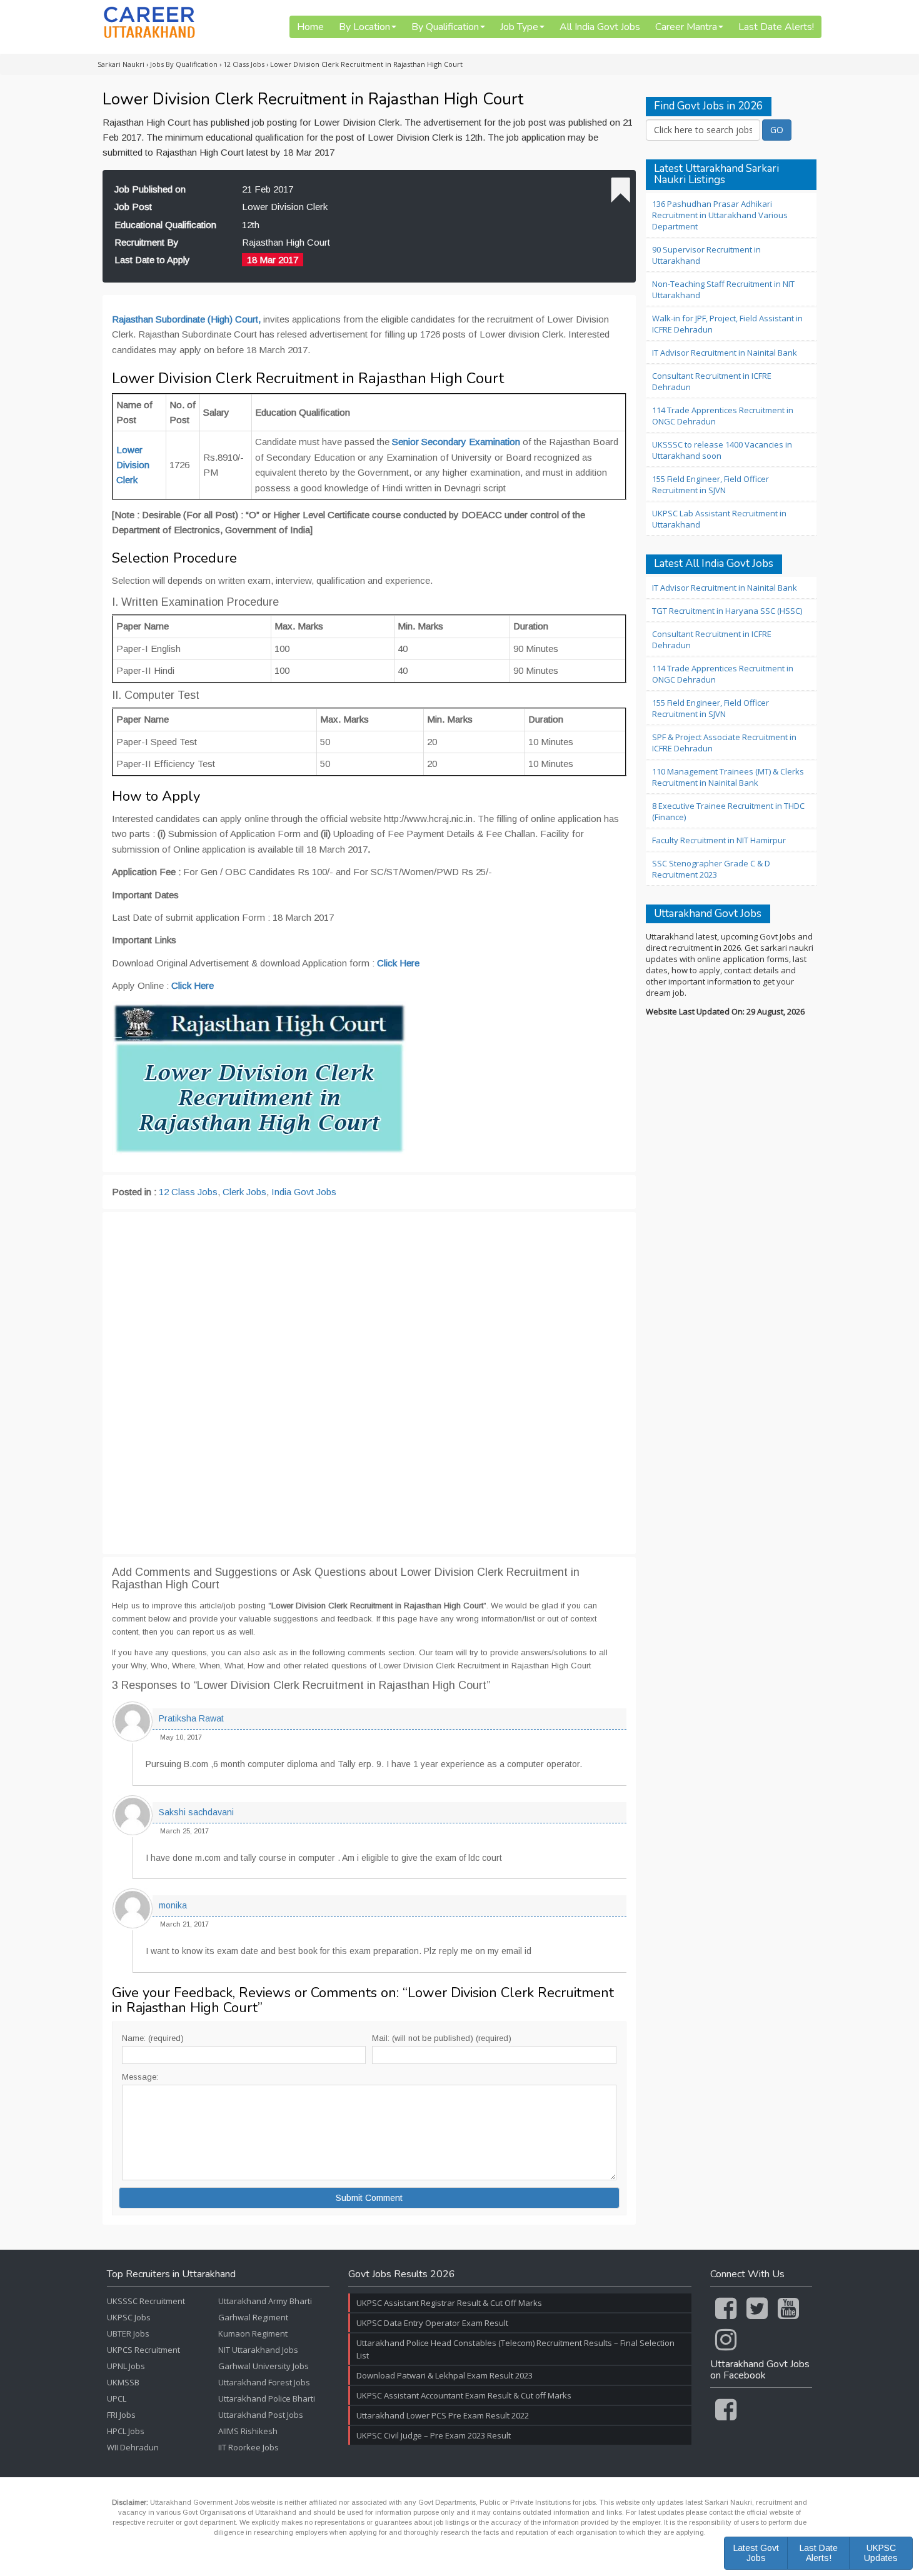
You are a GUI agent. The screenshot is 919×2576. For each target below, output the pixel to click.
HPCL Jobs (126, 2431)
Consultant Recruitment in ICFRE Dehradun (712, 381)
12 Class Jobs (188, 1192)
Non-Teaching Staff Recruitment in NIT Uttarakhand (723, 289)
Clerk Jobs (244, 1192)
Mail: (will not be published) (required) (442, 2038)
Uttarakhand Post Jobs (261, 2415)
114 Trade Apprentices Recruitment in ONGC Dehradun (723, 416)
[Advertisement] (369, 1383)
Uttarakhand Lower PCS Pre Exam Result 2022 (443, 2415)
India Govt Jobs (304, 1192)
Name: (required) (153, 2038)
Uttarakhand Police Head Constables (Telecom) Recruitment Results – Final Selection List (515, 2349)
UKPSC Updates (881, 2553)
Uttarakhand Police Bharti (267, 2398)
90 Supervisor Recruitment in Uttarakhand (706, 255)
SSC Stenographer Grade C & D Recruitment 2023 (711, 869)
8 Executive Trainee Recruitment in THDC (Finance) (728, 811)
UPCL (117, 2398)
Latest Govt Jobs (756, 2553)
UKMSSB (123, 2382)
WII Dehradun (133, 2447)
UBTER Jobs (128, 2333)
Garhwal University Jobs (264, 2366)
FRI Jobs (121, 2415)
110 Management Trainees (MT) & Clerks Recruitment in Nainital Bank (728, 777)
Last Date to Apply (152, 260)
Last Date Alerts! (776, 27)
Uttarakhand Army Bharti (265, 2301)
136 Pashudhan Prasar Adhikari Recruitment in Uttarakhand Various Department (720, 215)
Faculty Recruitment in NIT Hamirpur (719, 840)
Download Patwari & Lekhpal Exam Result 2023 (444, 2375)
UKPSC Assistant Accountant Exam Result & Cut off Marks (464, 2395)
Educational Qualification (165, 225)
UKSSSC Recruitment (146, 2301)
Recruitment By (147, 242)
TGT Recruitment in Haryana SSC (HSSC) (727, 611)
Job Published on (150, 189)
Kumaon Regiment (253, 2333)
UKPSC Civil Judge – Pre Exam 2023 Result (434, 2435)
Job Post (133, 207)
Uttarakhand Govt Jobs (708, 914)
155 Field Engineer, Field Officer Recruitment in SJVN (711, 484)
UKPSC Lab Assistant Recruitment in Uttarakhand (719, 519)
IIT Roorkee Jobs (249, 2447)
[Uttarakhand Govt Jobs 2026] (149, 22)
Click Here (193, 985)
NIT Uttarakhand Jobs (258, 2350)
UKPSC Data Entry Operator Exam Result (432, 2323)
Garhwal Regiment (253, 2317)
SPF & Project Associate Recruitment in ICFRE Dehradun (724, 743)
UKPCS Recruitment (143, 2350)
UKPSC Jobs (129, 2317)
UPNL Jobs (126, 2366)
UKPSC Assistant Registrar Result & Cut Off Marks (449, 2303)
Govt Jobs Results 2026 (402, 2275)
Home (310, 27)
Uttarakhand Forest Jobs (264, 2382)
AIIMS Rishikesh (248, 2431)
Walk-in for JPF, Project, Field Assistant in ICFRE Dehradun (727, 324)
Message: (140, 2077)
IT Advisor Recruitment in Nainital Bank (725, 353)
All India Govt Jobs (600, 27)
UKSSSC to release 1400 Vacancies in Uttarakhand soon (722, 450)
